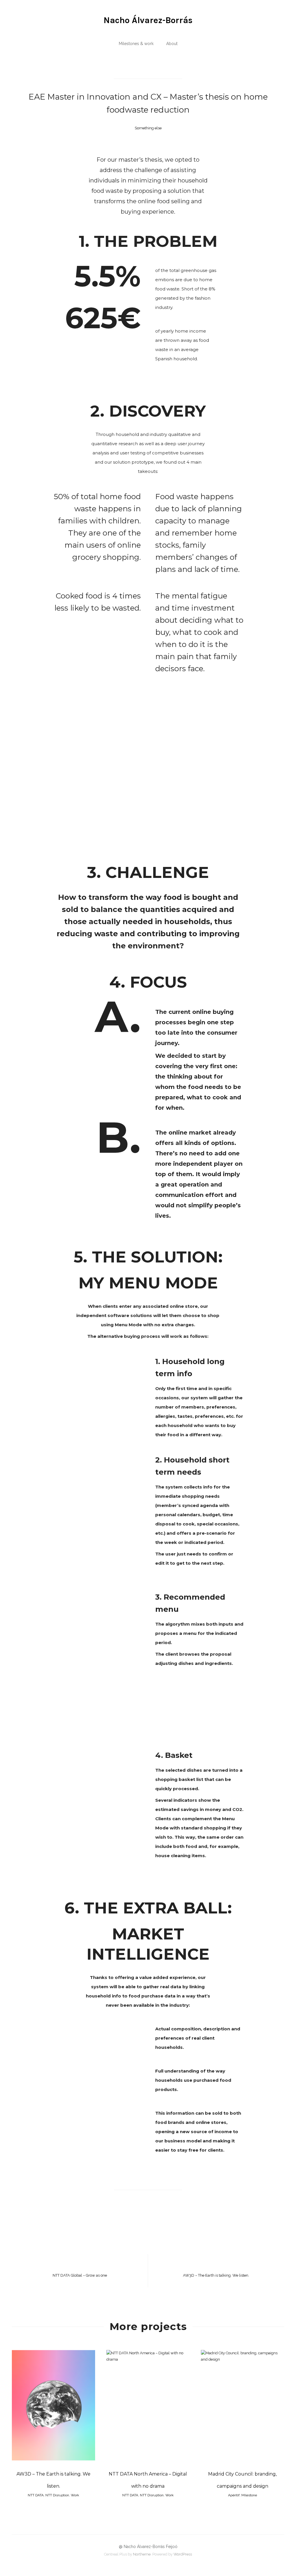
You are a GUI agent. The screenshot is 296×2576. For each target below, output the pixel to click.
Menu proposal (99, 1594)
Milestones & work (136, 44)
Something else (148, 128)
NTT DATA (36, 2495)
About (172, 44)
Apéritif (234, 2495)
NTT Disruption (57, 2495)
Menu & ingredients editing (99, 1604)
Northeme (142, 2554)
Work (75, 2495)
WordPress (183, 2554)
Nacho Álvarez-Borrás (148, 20)
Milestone (249, 2495)
